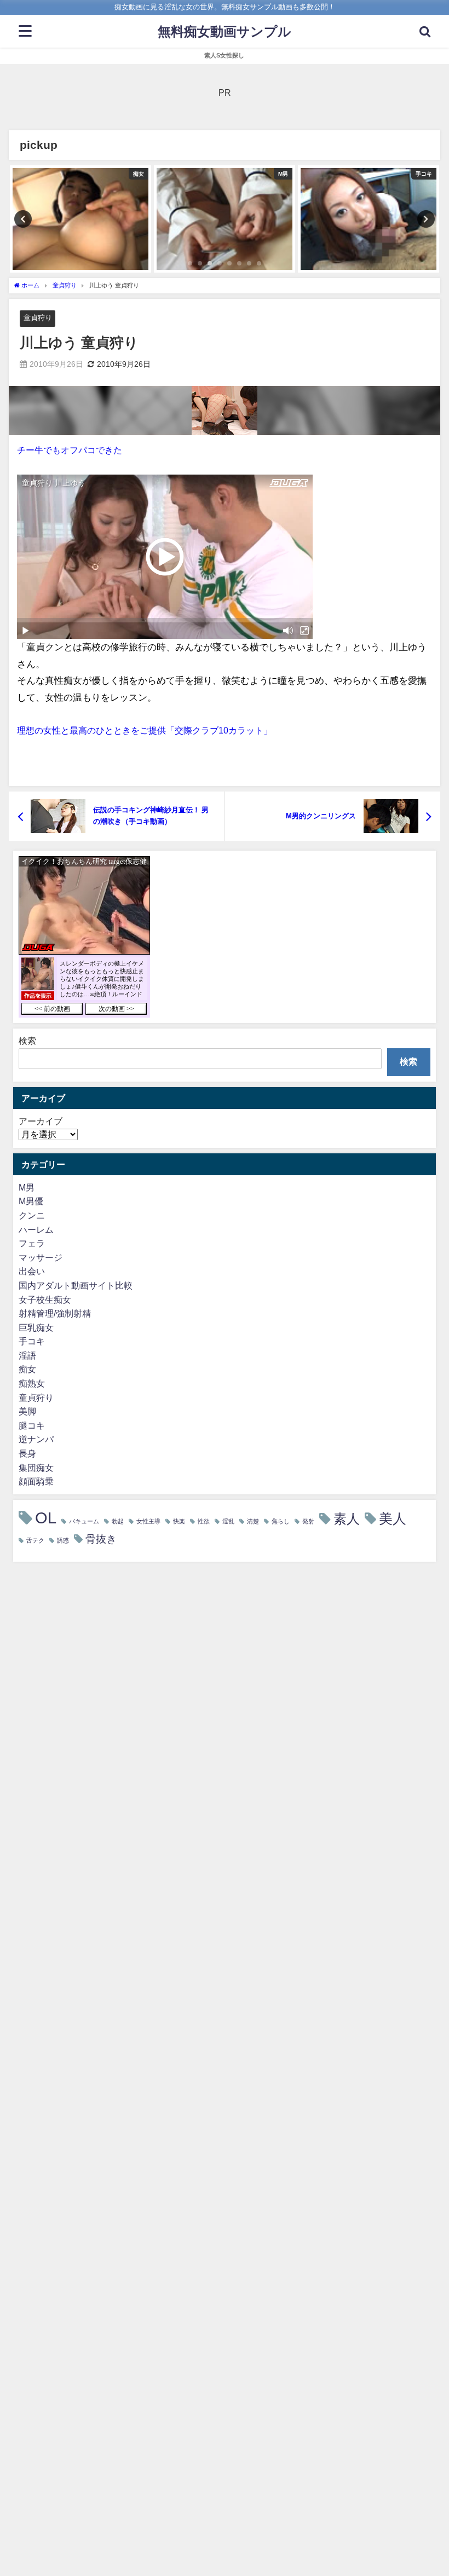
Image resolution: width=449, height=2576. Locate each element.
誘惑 (63, 1541)
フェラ (32, 1243)
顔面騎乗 (36, 1481)
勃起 (118, 1521)
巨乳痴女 (36, 1327)
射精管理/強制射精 (55, 1313)
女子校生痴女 (45, 1299)
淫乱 (228, 1521)
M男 (27, 1187)
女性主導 (148, 1521)
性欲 (204, 1521)
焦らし (281, 1521)
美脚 (27, 1411)
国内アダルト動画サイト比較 (76, 1285)
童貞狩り (38, 318)
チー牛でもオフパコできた (70, 450)
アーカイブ (41, 1121)
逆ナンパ (36, 1439)
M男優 (31, 1201)
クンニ (32, 1215)
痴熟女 (32, 1383)
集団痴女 (36, 1468)
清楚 (253, 1521)
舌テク (35, 1541)
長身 (27, 1453)
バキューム (84, 1521)
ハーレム (36, 1229)
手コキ (32, 1341)
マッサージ (41, 1257)
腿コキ (32, 1425)
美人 (393, 1519)
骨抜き (101, 1539)
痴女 (27, 1369)
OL (46, 1518)
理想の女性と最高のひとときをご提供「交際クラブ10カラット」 (145, 730)
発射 (308, 1521)
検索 (27, 1041)
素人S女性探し (224, 55)
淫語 (27, 1355)
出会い (32, 1271)
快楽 (179, 1521)
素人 (347, 1518)
